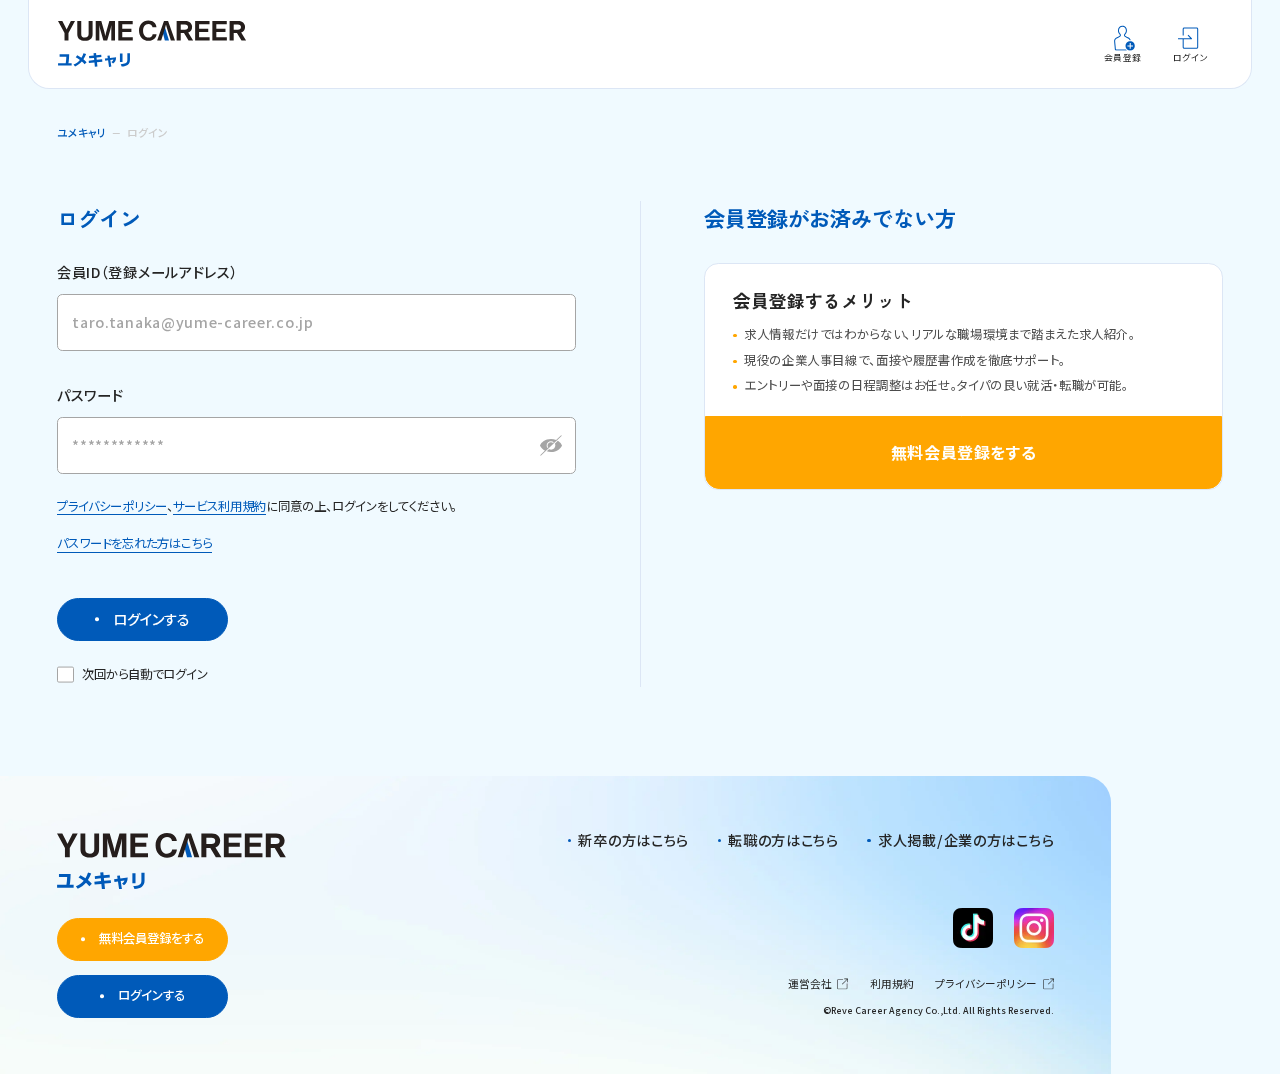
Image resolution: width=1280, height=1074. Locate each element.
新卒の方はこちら (633, 840)
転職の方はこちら (783, 840)
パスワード (90, 395)
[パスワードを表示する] (550, 445)
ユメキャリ (81, 132)
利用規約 (892, 984)
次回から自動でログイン (145, 674)
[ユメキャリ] (158, 44)
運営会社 (810, 984)
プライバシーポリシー (112, 506)
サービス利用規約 (219, 506)
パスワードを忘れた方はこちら (134, 543)
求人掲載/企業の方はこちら (966, 840)
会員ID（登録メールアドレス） (148, 272)
